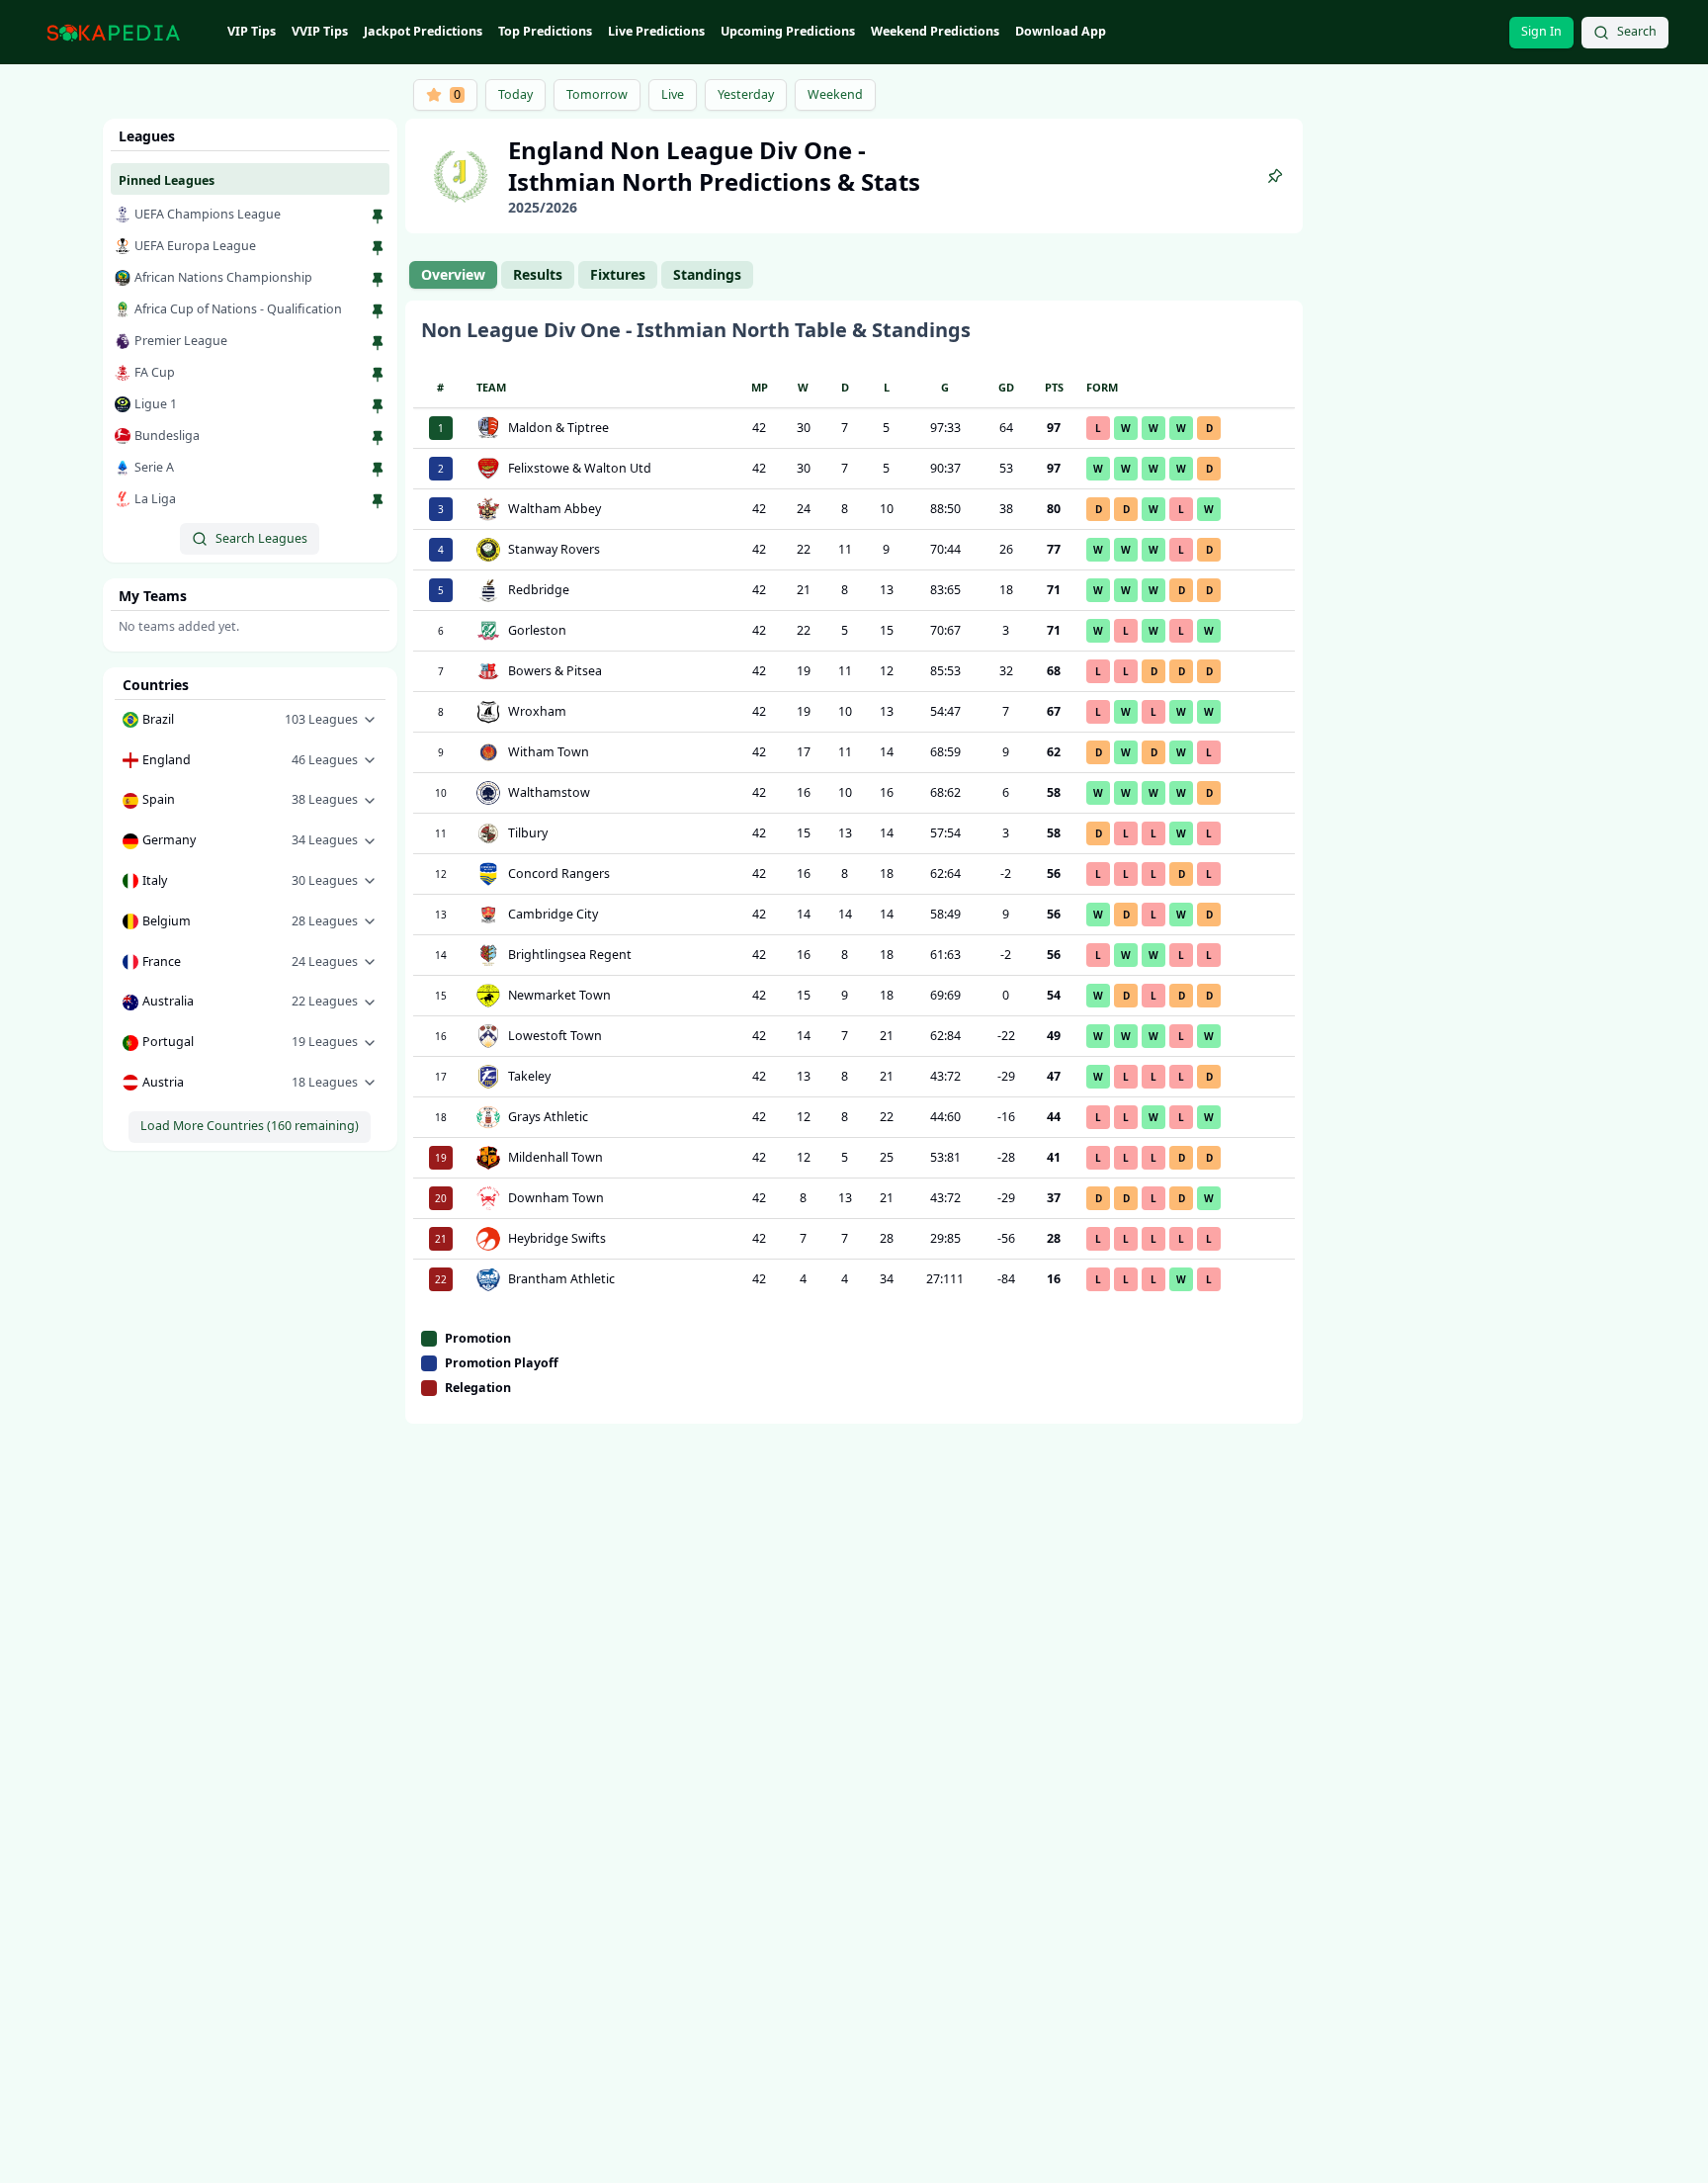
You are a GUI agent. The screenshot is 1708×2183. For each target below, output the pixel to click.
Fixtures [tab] (618, 274)
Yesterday (746, 94)
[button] (250, 720)
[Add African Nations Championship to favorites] (378, 280)
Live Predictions (656, 31)
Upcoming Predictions (788, 31)
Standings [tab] (707, 274)
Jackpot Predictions (423, 31)
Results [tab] (538, 274)
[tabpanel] (854, 862)
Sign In (1541, 31)
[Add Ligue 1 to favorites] (378, 406)
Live (673, 94)
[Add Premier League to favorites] (378, 343)
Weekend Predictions (935, 31)
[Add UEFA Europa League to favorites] (378, 248)
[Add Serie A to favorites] (378, 470)
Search (1637, 31)
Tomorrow (597, 94)
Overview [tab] (453, 274)
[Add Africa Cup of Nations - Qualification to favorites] (378, 311)
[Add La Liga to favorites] (378, 501)
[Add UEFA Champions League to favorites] (378, 217)
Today (515, 94)
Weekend (835, 94)
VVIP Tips (320, 31)
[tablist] (581, 275)
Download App (1061, 31)
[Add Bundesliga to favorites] (378, 438)
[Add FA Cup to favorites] (378, 375)
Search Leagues (261, 538)
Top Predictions (545, 31)
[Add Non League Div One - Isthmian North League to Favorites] (1275, 176)
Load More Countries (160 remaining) (250, 1126)
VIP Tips (252, 31)
